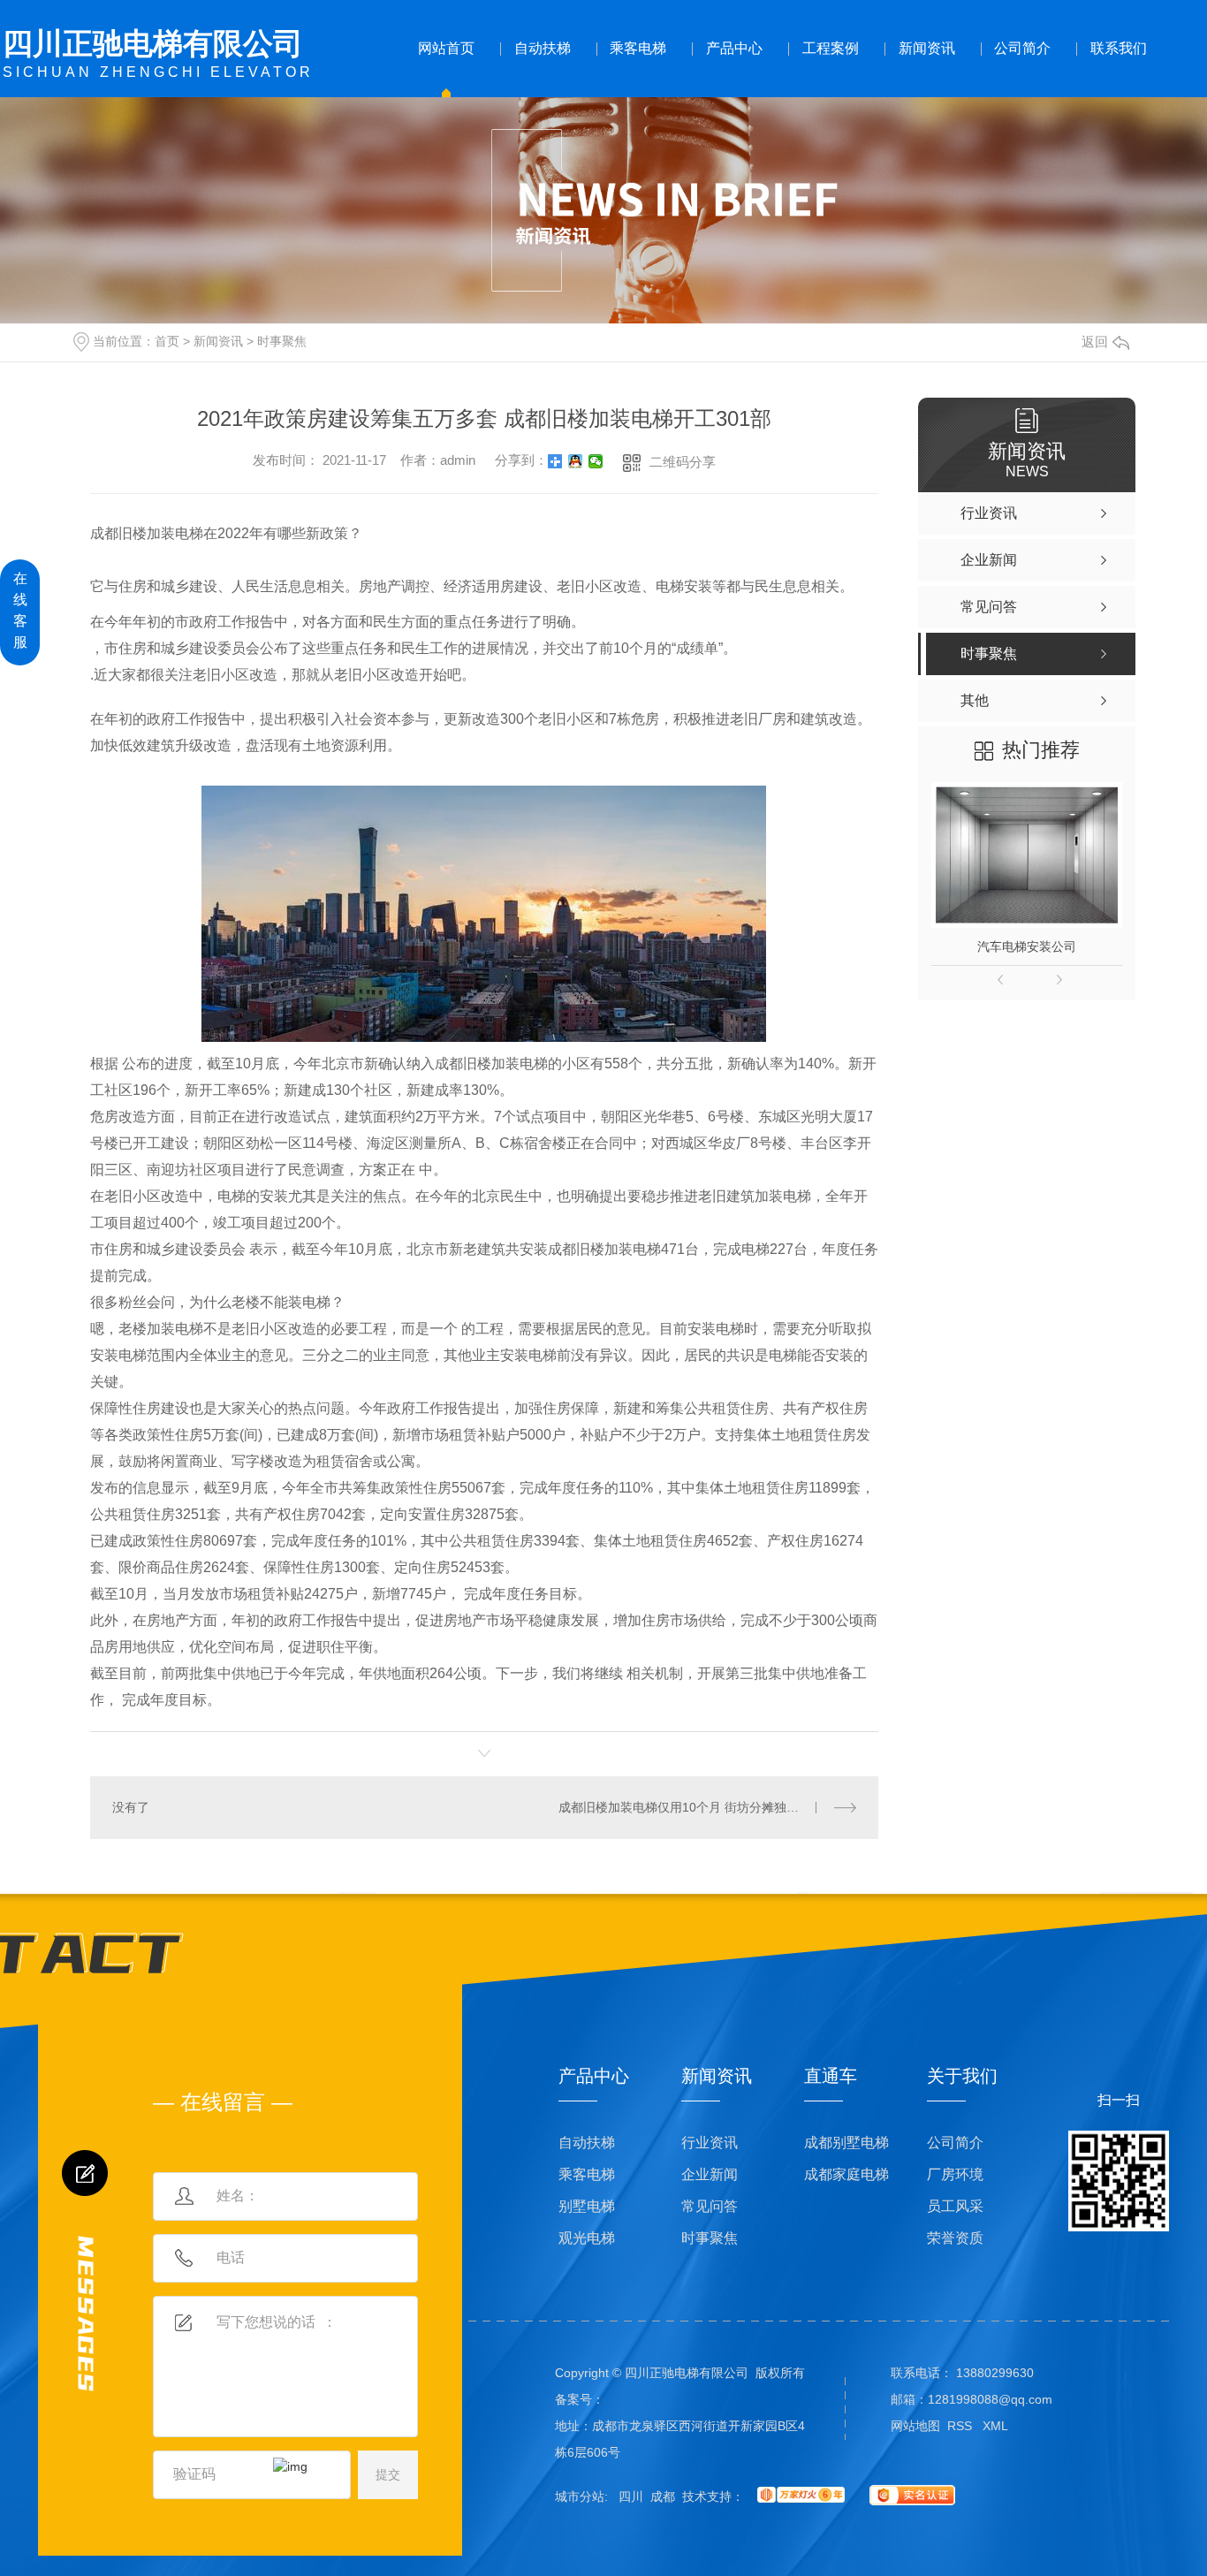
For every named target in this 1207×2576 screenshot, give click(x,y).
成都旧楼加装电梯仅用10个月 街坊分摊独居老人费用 (703, 1807)
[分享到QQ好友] (576, 461)
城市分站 (580, 2496)
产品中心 (734, 48)
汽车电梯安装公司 (1027, 946)
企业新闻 (710, 2174)
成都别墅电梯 (846, 2143)
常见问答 (710, 2206)
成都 (663, 2496)
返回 (1095, 342)
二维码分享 (683, 462)
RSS (961, 2426)
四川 (631, 2496)
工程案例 (831, 48)
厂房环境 (955, 2174)
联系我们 (1119, 48)
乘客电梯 (638, 48)
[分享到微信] (596, 461)
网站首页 (446, 48)
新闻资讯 (927, 48)
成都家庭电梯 (846, 2174)
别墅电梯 (587, 2206)
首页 (167, 341)
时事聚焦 (282, 341)
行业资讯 (710, 2143)
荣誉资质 (955, 2238)
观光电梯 (587, 2238)
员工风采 (955, 2206)
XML (995, 2426)
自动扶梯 (543, 48)
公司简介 (1022, 48)
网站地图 (915, 2426)
